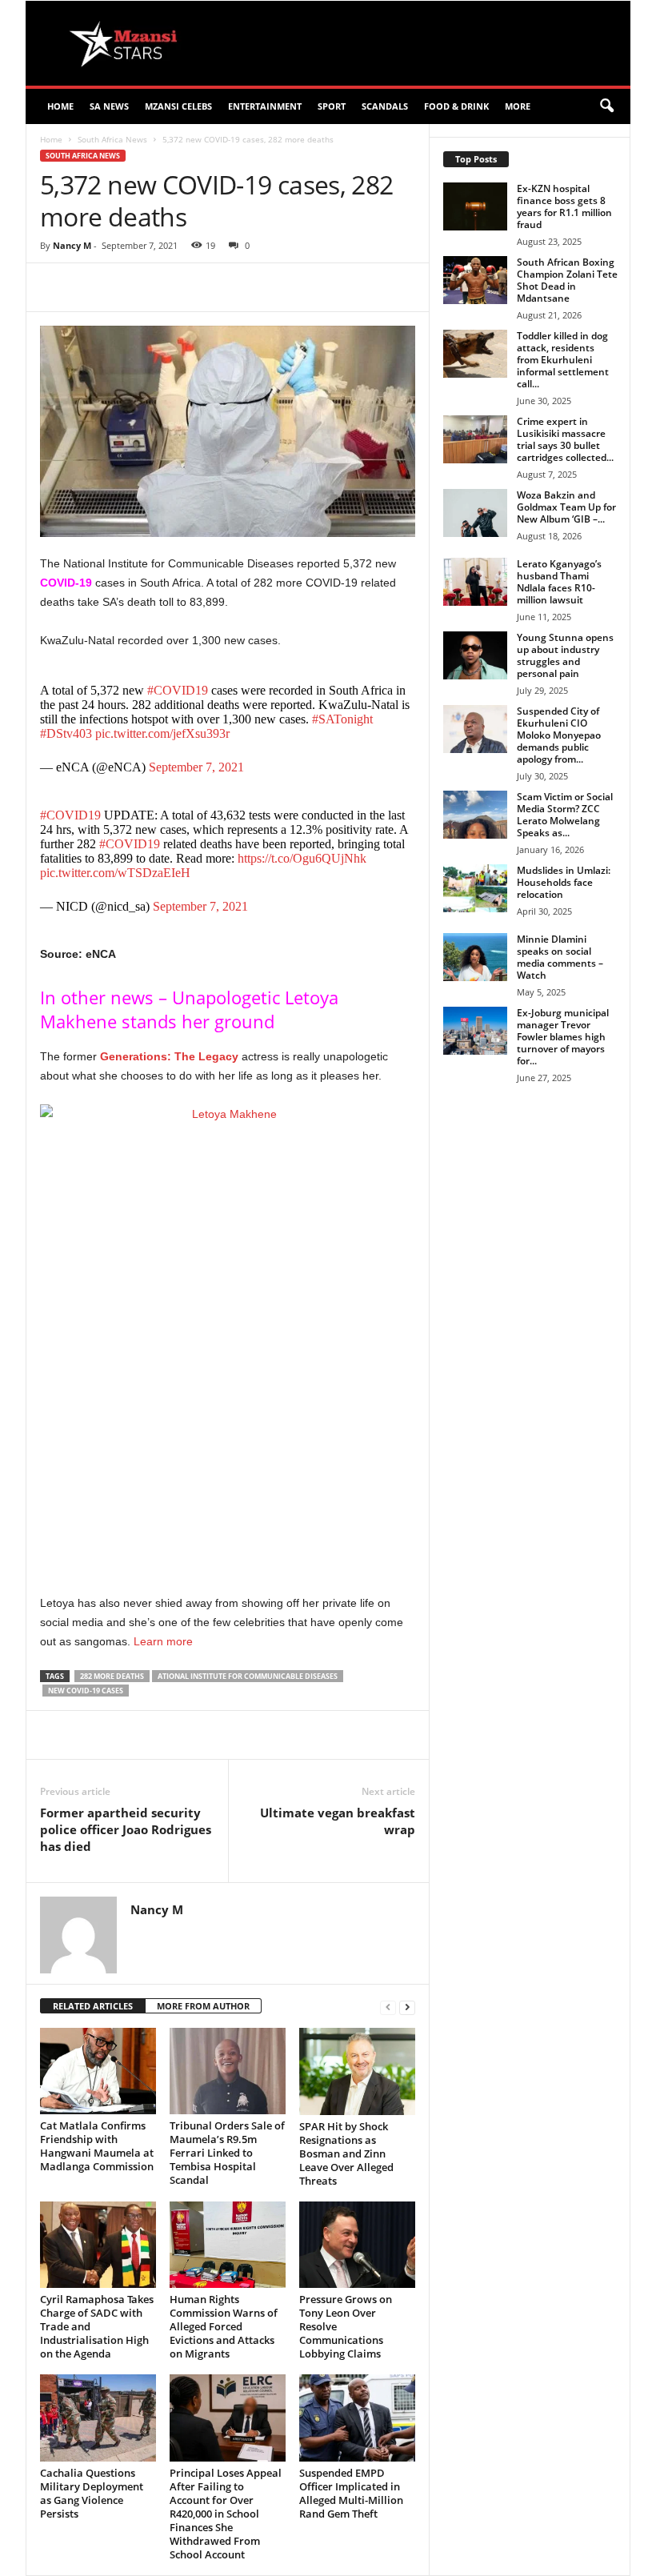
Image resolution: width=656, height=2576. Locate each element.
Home (60, 106)
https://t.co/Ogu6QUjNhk (302, 858)
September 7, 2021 (196, 767)
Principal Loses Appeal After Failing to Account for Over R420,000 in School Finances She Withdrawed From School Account (226, 2514)
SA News (109, 106)
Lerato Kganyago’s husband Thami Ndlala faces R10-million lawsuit (559, 582)
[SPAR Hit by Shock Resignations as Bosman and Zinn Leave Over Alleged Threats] (357, 2071)
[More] (335, 287)
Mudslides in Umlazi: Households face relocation (564, 882)
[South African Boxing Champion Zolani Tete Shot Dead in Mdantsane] (475, 280)
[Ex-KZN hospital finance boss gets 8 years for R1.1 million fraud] (475, 206)
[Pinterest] (224, 287)
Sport (332, 106)
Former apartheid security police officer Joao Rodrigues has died (126, 1829)
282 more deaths (112, 1676)
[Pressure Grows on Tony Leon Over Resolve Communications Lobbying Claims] (357, 2245)
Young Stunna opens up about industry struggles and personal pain (565, 655)
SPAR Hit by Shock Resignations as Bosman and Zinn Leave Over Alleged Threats (346, 2153)
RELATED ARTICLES (93, 2006)
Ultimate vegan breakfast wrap (338, 1821)
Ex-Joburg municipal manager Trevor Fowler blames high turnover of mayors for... (563, 1037)
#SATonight (342, 719)
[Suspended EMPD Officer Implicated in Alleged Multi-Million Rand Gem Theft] (357, 2418)
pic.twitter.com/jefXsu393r (162, 733)
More (518, 106)
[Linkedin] (298, 287)
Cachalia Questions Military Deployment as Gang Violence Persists (92, 2493)
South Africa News (112, 139)
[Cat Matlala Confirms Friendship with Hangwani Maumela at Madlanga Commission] (98, 2071)
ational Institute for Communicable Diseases (248, 1676)
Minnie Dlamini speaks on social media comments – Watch (560, 957)
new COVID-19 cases (86, 1691)
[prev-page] (388, 2007)
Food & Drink (456, 106)
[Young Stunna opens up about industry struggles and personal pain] (475, 655)
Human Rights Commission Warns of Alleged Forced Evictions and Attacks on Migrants (224, 2326)
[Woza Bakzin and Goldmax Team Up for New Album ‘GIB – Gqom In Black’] (475, 513)
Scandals (385, 106)
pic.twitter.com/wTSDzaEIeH (115, 873)
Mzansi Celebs (178, 106)
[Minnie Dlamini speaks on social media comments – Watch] (475, 957)
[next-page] (407, 2007)
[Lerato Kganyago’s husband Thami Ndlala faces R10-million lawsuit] (475, 582)
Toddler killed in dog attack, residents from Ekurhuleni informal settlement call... (563, 360)
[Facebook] (150, 287)
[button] (606, 106)
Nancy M (72, 245)
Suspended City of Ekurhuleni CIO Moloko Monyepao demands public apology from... (559, 735)
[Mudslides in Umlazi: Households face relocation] (475, 888)
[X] (187, 287)
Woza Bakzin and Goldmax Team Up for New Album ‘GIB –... (566, 507)
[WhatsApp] (261, 287)
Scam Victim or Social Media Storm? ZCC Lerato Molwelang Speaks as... (565, 815)
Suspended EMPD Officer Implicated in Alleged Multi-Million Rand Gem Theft (351, 2493)
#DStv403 (66, 733)
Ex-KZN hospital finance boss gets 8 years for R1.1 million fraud (564, 206)
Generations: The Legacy (169, 1056)
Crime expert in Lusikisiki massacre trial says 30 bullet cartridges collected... (565, 439)
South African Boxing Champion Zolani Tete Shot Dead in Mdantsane (567, 280)
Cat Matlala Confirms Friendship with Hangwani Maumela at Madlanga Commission (97, 2146)
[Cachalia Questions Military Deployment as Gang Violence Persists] (98, 2418)
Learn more (162, 1641)
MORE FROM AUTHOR (203, 2006)
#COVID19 (178, 690)
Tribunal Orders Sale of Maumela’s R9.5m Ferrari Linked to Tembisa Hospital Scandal (227, 2153)
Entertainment (265, 106)
